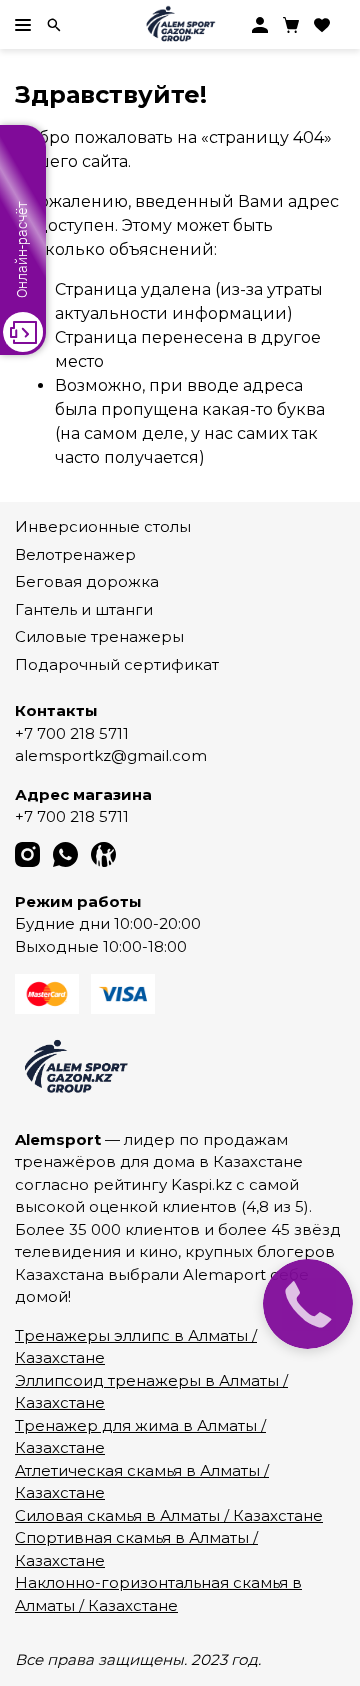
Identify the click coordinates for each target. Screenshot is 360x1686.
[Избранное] (322, 25)
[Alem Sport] (180, 24)
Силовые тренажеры (99, 636)
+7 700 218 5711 (72, 733)
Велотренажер (75, 554)
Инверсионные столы (103, 526)
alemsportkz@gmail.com (111, 755)
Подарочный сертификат (117, 664)
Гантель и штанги (84, 609)
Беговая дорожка (87, 581)
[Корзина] (291, 25)
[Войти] (260, 25)
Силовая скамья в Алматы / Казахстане (169, 1515)
